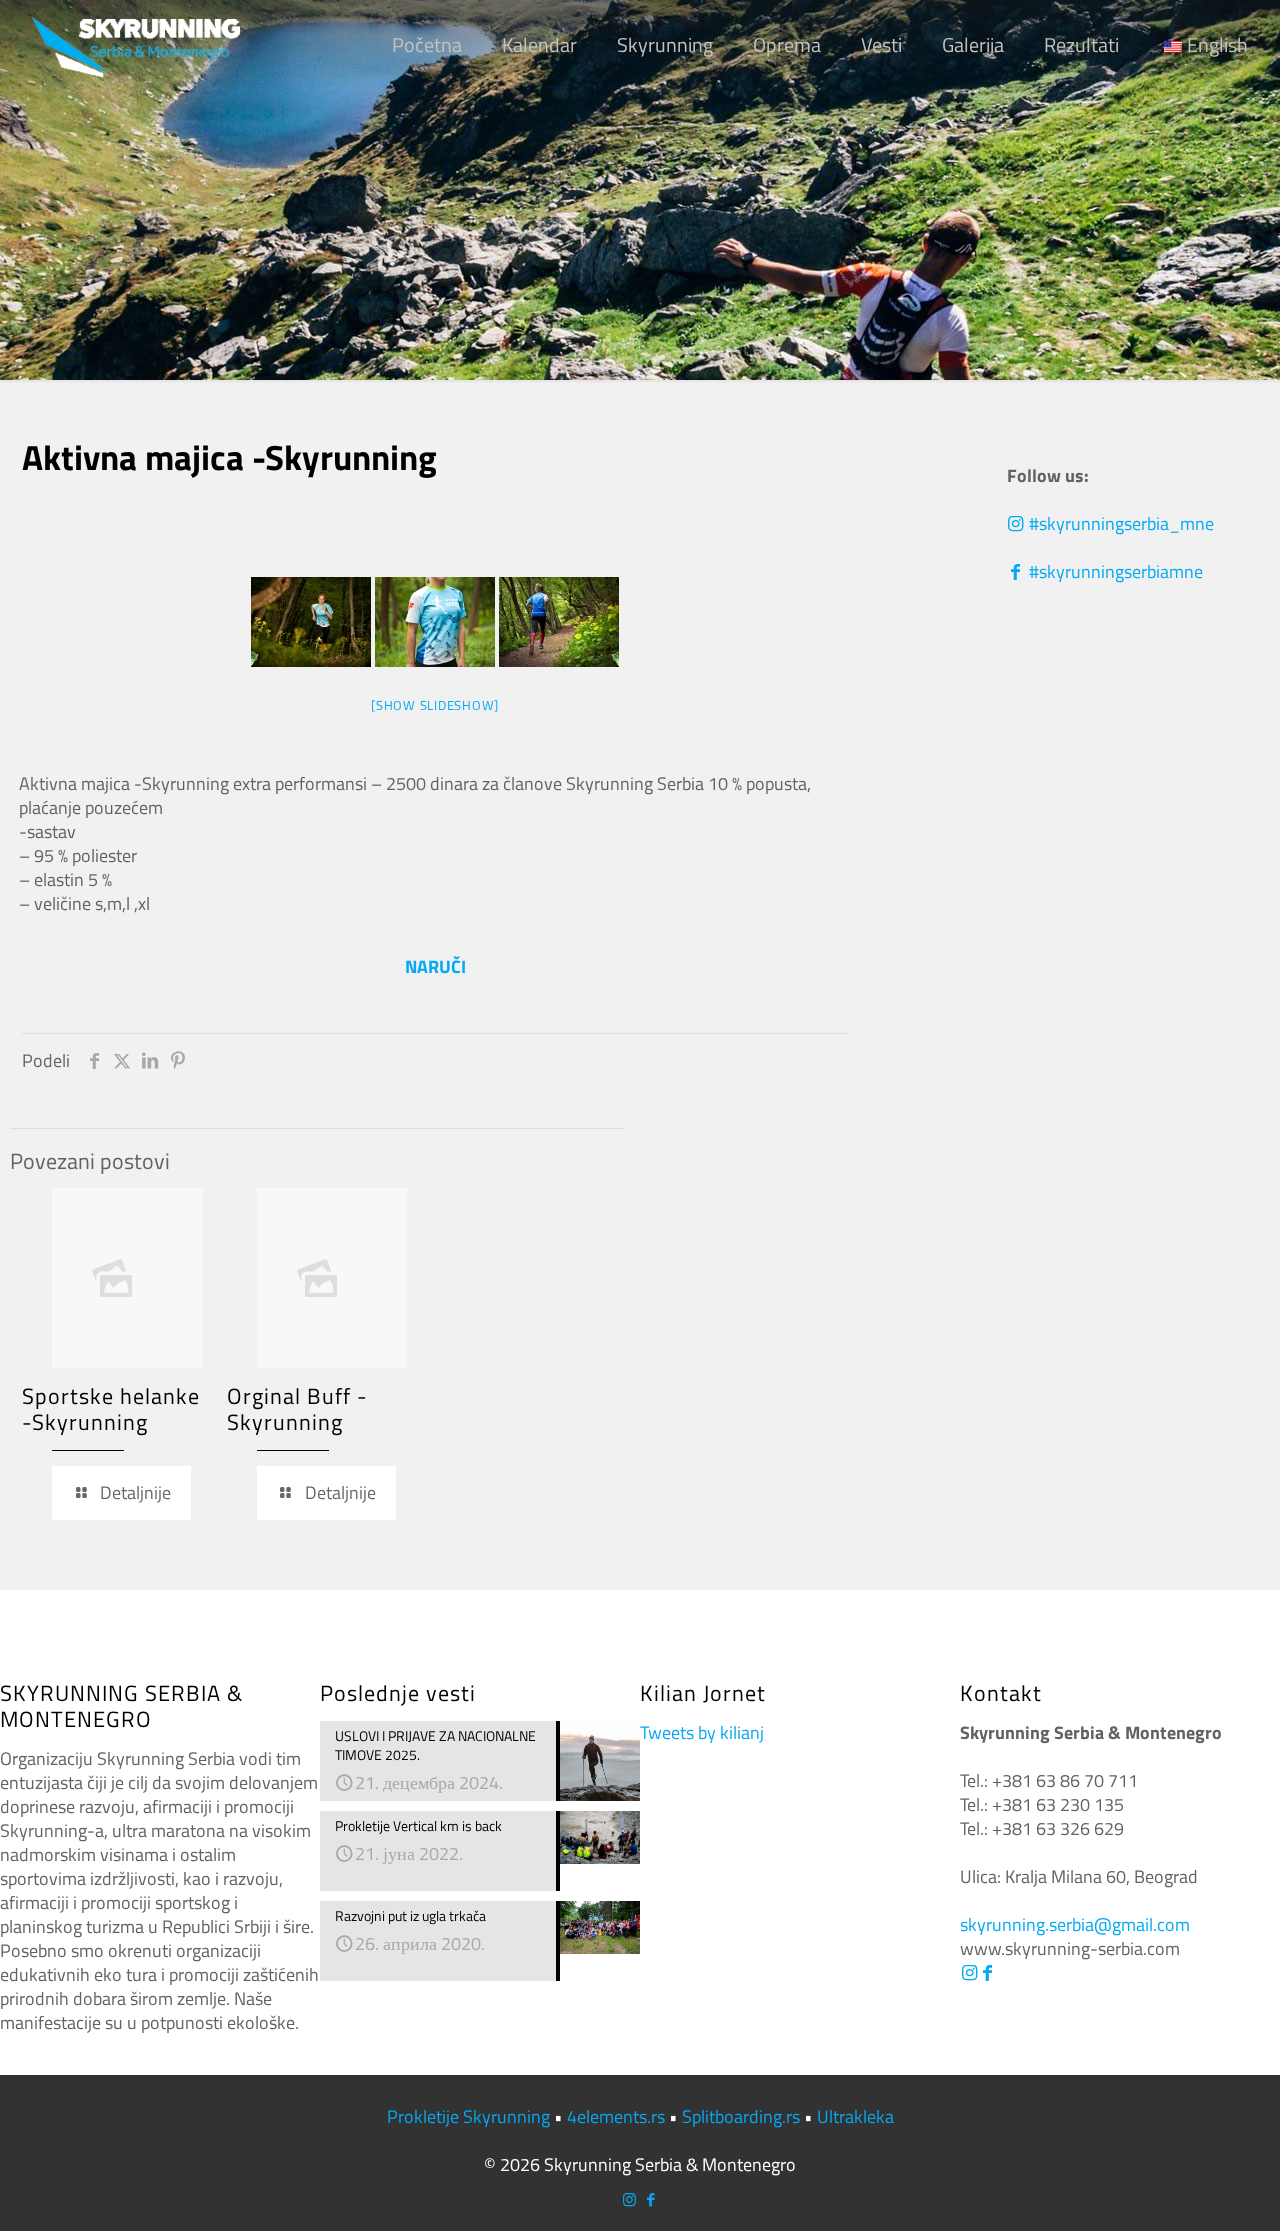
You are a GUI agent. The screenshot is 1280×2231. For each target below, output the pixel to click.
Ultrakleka (855, 2116)
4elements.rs (616, 2116)
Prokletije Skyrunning (468, 2116)
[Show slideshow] (435, 705)
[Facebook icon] (650, 2199)
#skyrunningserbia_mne (1119, 523)
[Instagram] (969, 1972)
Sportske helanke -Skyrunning (111, 1409)
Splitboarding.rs (741, 2116)
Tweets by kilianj (702, 1732)
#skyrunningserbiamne (1114, 571)
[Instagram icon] (629, 2199)
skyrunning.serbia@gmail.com (1075, 1924)
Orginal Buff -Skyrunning (297, 1409)
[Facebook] (987, 1972)
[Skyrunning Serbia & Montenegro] (136, 45)
